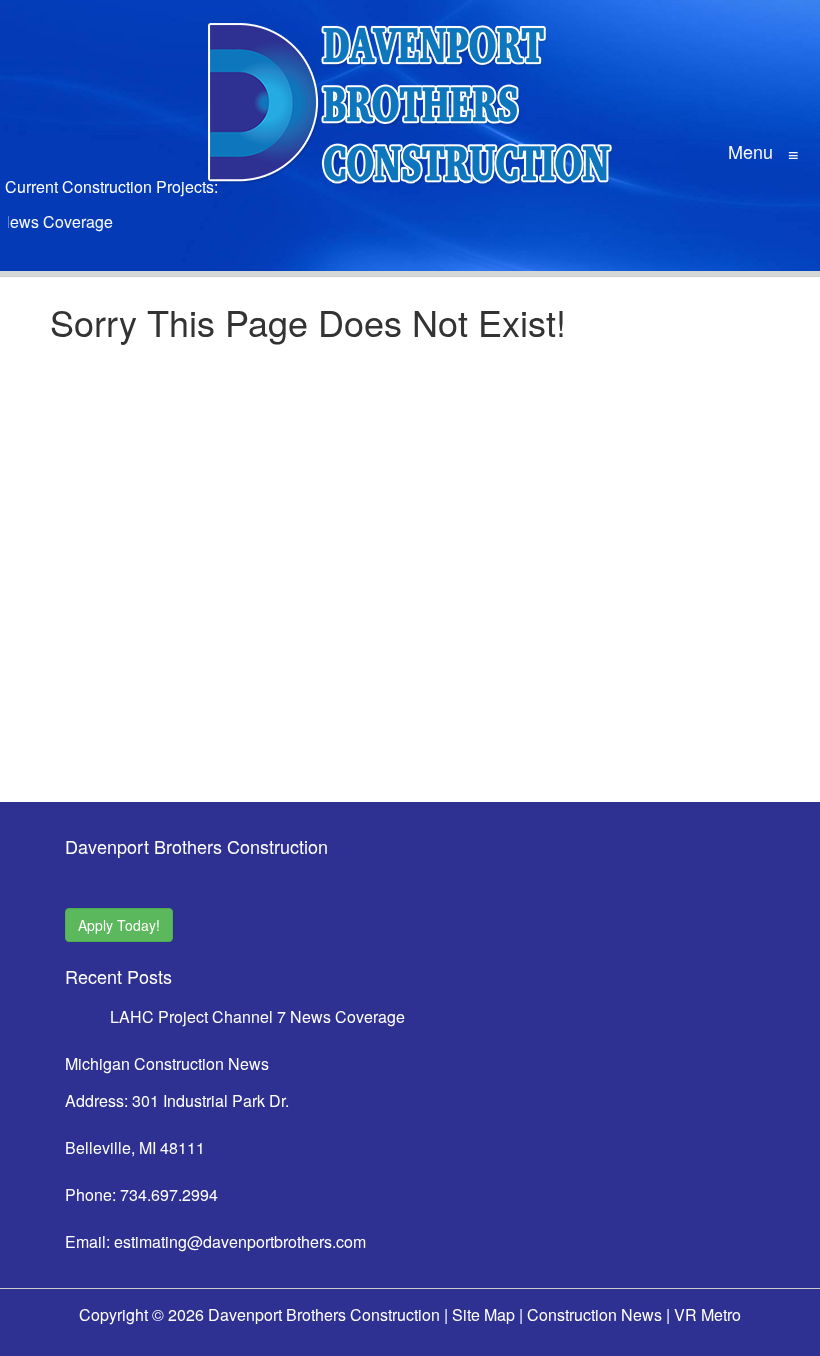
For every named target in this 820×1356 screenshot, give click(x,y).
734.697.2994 (169, 1194)
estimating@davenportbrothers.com (240, 1241)
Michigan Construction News (167, 1063)
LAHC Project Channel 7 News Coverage (257, 1016)
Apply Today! (119, 925)
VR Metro (707, 1314)
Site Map (483, 1314)
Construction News (594, 1314)
